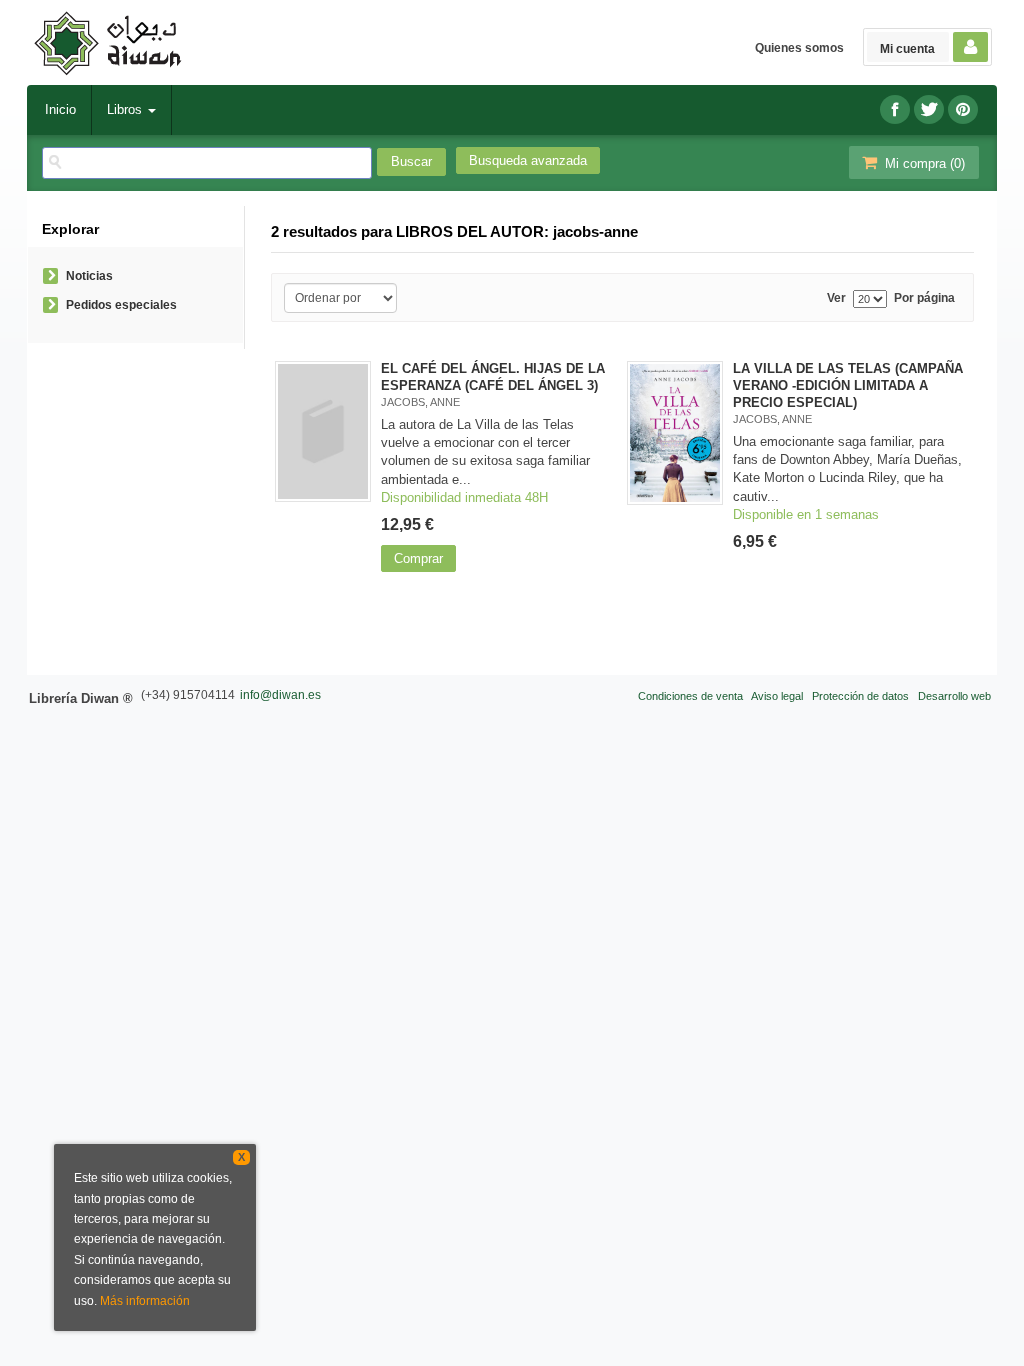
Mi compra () (923, 163)
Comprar (418, 558)
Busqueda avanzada (528, 160)
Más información (145, 1301)
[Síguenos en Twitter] (929, 109)
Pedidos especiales (121, 305)
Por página (924, 298)
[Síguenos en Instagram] (963, 109)
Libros (126, 109)
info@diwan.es (280, 695)
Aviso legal (777, 696)
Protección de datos (860, 696)
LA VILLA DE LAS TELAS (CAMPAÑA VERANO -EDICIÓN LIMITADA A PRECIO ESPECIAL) (848, 385)
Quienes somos (799, 48)
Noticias (89, 276)
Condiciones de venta (690, 696)
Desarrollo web (954, 696)
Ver (836, 298)
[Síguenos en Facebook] (895, 109)
